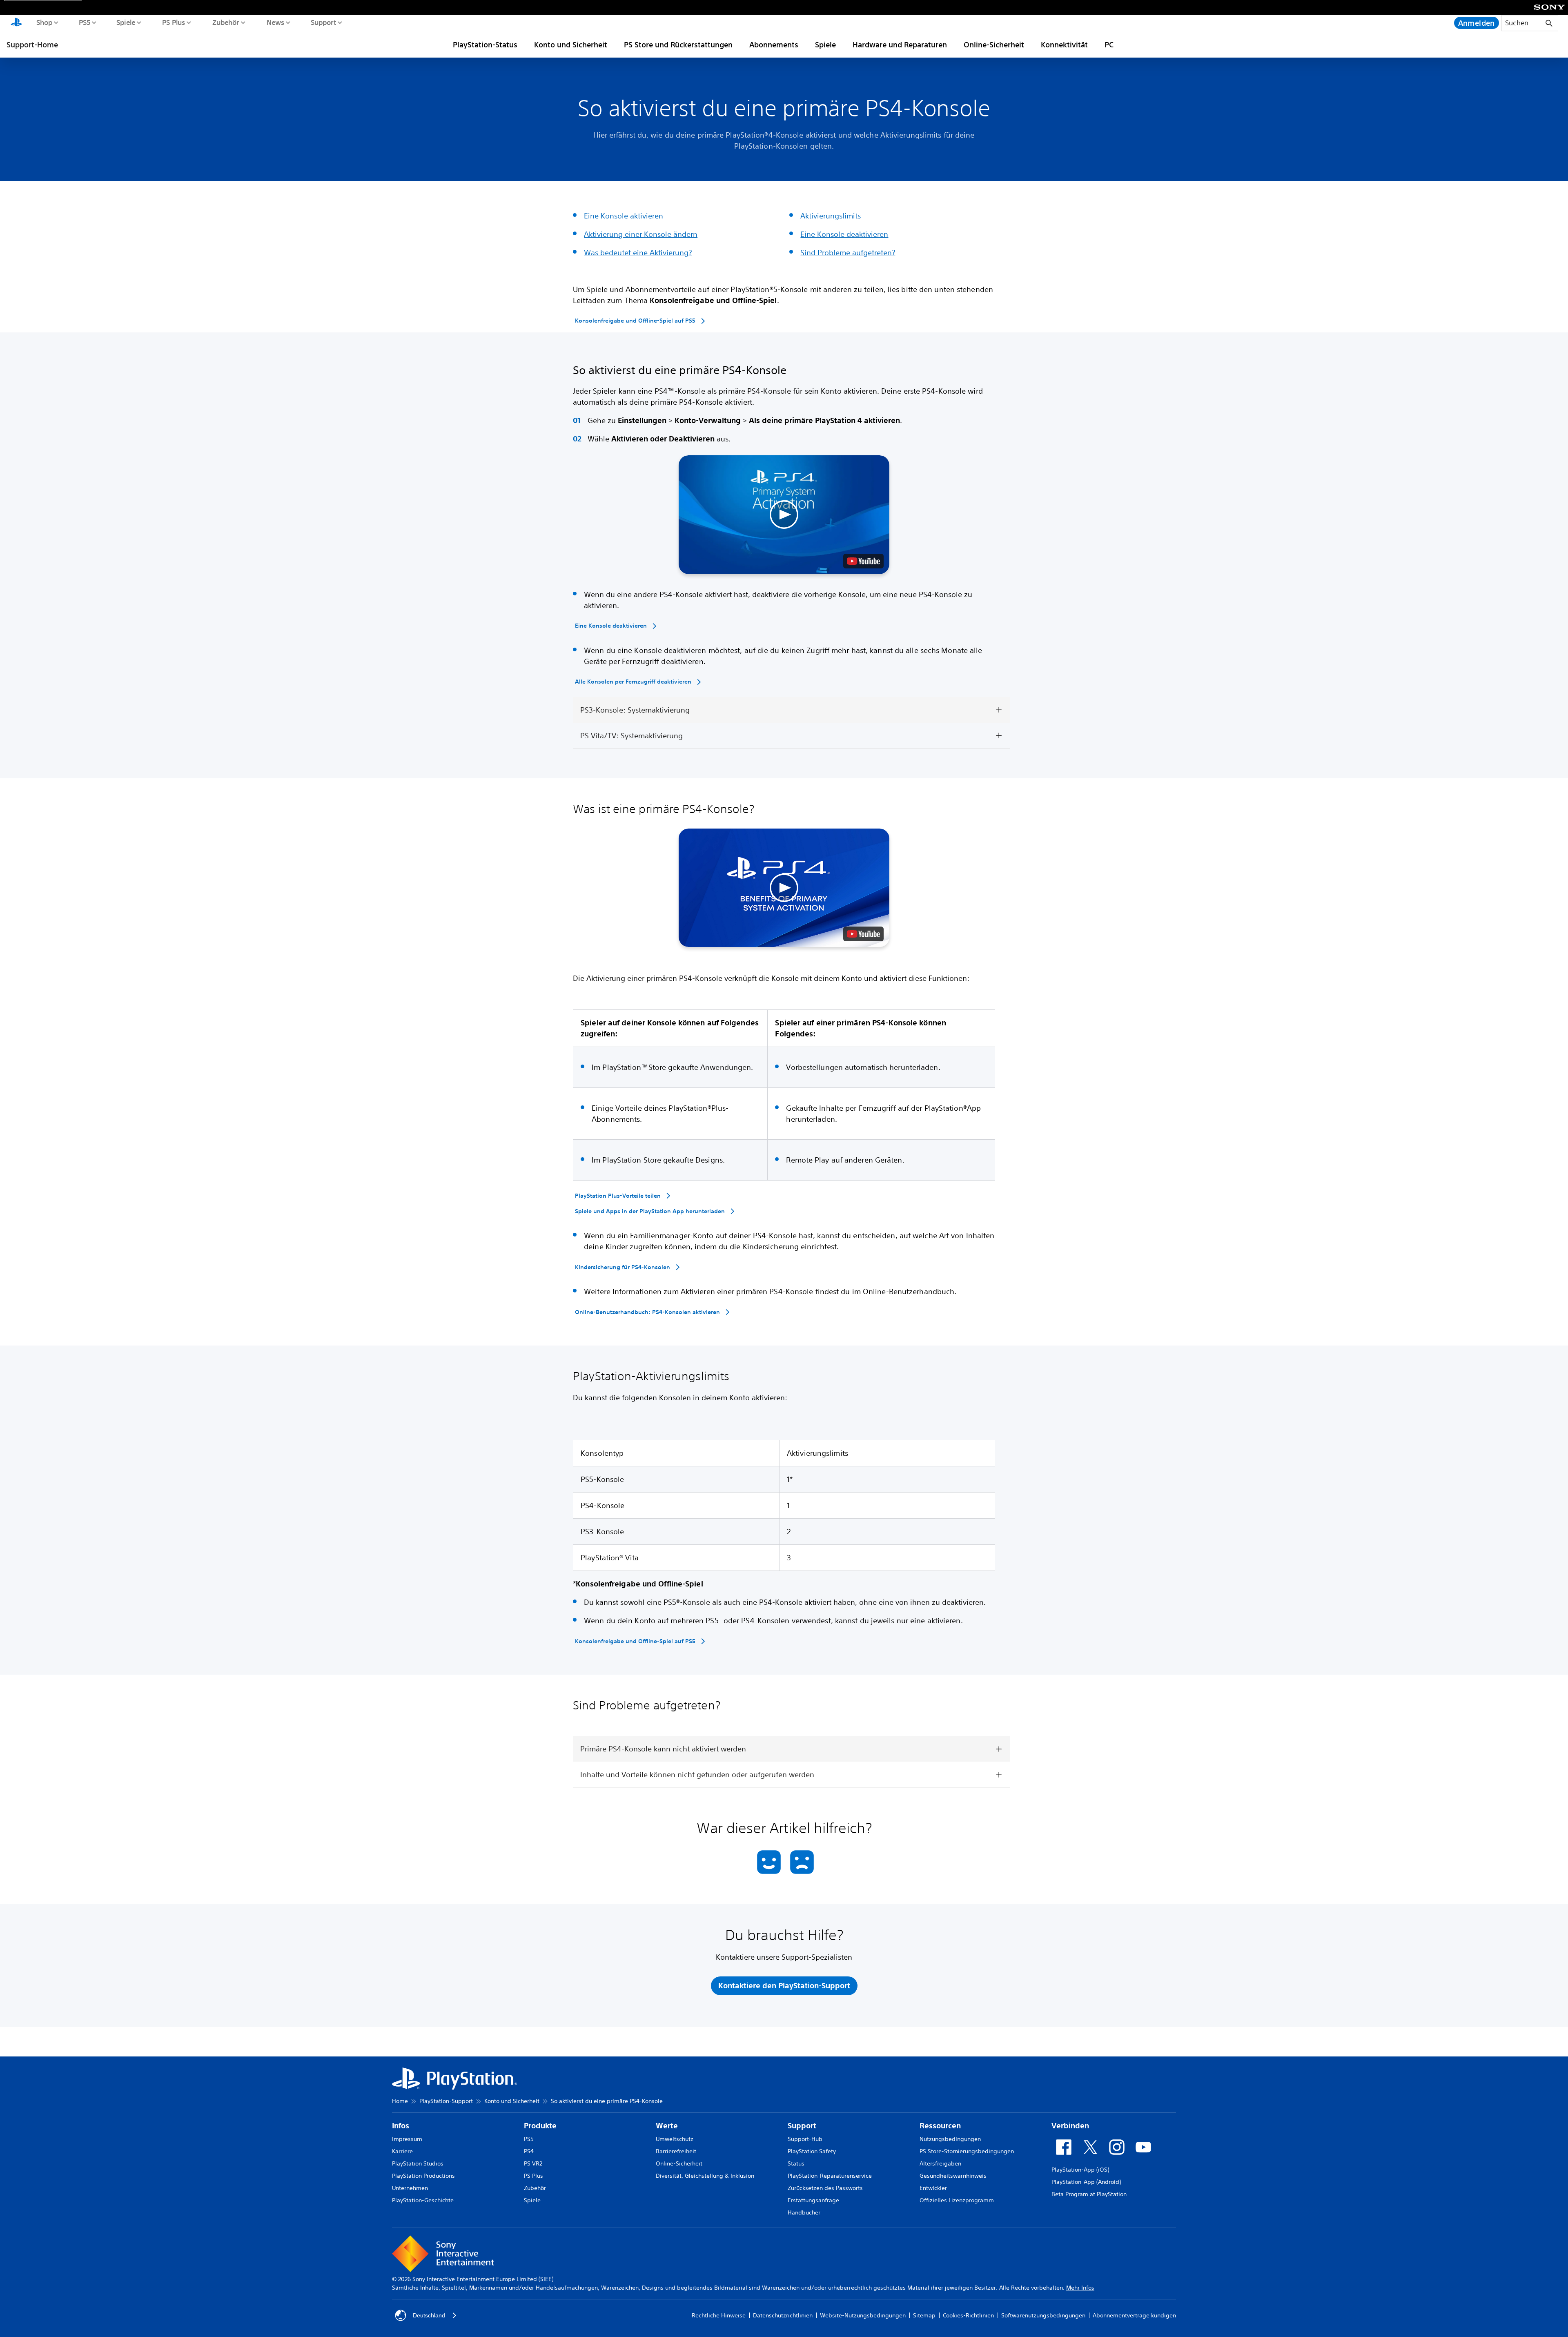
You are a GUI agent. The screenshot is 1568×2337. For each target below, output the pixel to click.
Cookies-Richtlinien (968, 2315)
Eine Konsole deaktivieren (844, 234)
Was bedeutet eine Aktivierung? (638, 252)
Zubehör (225, 22)
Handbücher (804, 2212)
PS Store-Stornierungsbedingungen (967, 2151)
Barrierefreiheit (676, 2151)
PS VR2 (533, 2163)
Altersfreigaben (940, 2163)
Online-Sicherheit (994, 45)
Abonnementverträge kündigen (1134, 2315)
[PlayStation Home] (16, 23)
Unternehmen (410, 2188)
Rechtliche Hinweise (719, 2315)
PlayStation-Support (446, 2101)
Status (796, 2163)
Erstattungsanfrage (813, 2200)
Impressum (407, 2139)
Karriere (402, 2151)
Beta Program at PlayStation (1089, 2194)
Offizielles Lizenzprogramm (957, 2200)
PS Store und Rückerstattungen (678, 45)
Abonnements (774, 45)
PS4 (529, 2151)
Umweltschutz (675, 2139)
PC (1109, 45)
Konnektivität (1064, 45)
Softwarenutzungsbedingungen (1043, 2315)
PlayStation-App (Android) (1086, 2182)
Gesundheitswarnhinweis (953, 2176)
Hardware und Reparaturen (900, 45)
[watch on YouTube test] (863, 561)
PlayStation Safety (812, 2151)
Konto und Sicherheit (571, 45)
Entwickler (933, 2188)
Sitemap (924, 2315)
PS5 (84, 22)
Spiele (126, 22)
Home (400, 2101)
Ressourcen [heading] (940, 2126)
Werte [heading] (667, 2126)
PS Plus (173, 22)
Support (323, 22)
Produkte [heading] (540, 2126)
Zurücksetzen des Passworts (825, 2188)
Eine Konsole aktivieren (624, 216)
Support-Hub (805, 2139)
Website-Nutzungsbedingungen (863, 2315)
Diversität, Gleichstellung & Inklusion (705, 2176)
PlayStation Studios (418, 2163)
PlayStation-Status (485, 45)
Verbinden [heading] (1070, 2126)
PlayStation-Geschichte (423, 2200)
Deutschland (429, 2315)
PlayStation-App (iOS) (1080, 2170)
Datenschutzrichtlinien (783, 2315)
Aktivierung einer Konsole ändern (641, 234)
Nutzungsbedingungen (950, 2139)
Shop (44, 22)
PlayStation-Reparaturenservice (830, 2176)
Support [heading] (802, 2126)
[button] (784, 515)
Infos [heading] (401, 2126)
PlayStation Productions (423, 2176)
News (275, 22)
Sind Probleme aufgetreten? (848, 252)
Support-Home (32, 45)
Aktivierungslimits (831, 216)
